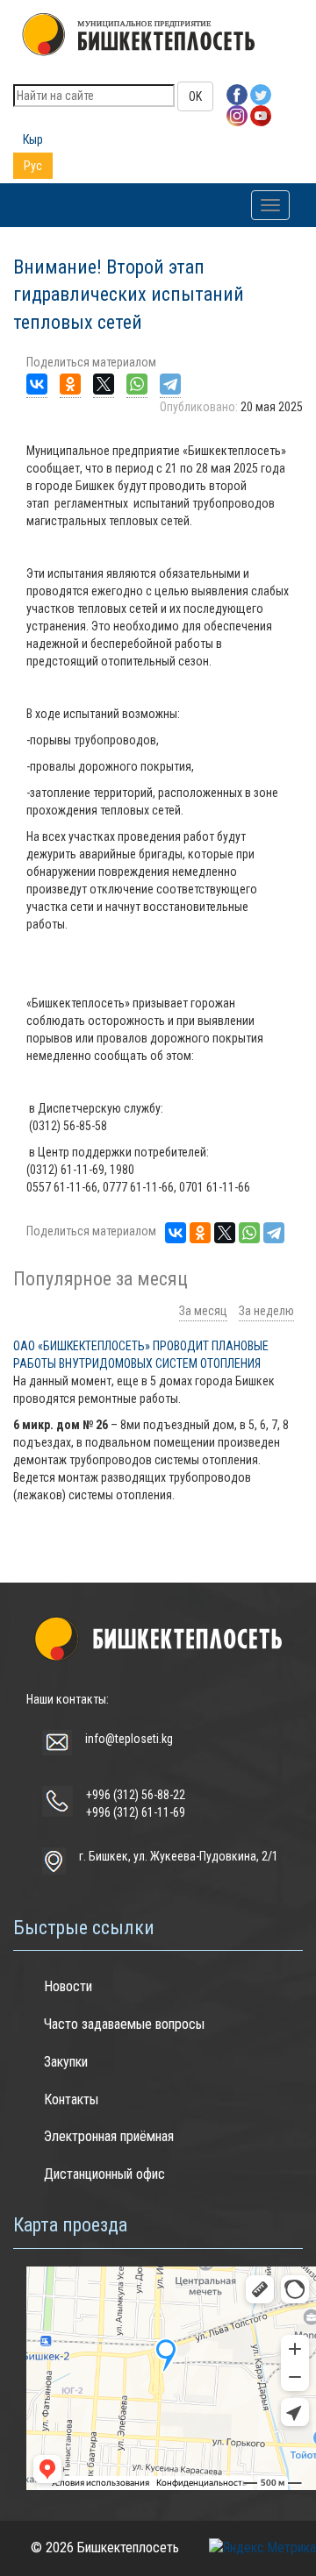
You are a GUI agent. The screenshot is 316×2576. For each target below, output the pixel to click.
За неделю (266, 1311)
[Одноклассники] (70, 384)
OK (195, 96)
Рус (33, 166)
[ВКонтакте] (37, 384)
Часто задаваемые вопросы (124, 2024)
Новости (68, 1986)
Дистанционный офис (104, 2174)
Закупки (66, 2062)
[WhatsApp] (137, 384)
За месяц (203, 1311)
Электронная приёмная (109, 2136)
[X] (104, 384)
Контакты (71, 2099)
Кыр (33, 139)
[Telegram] (170, 384)
